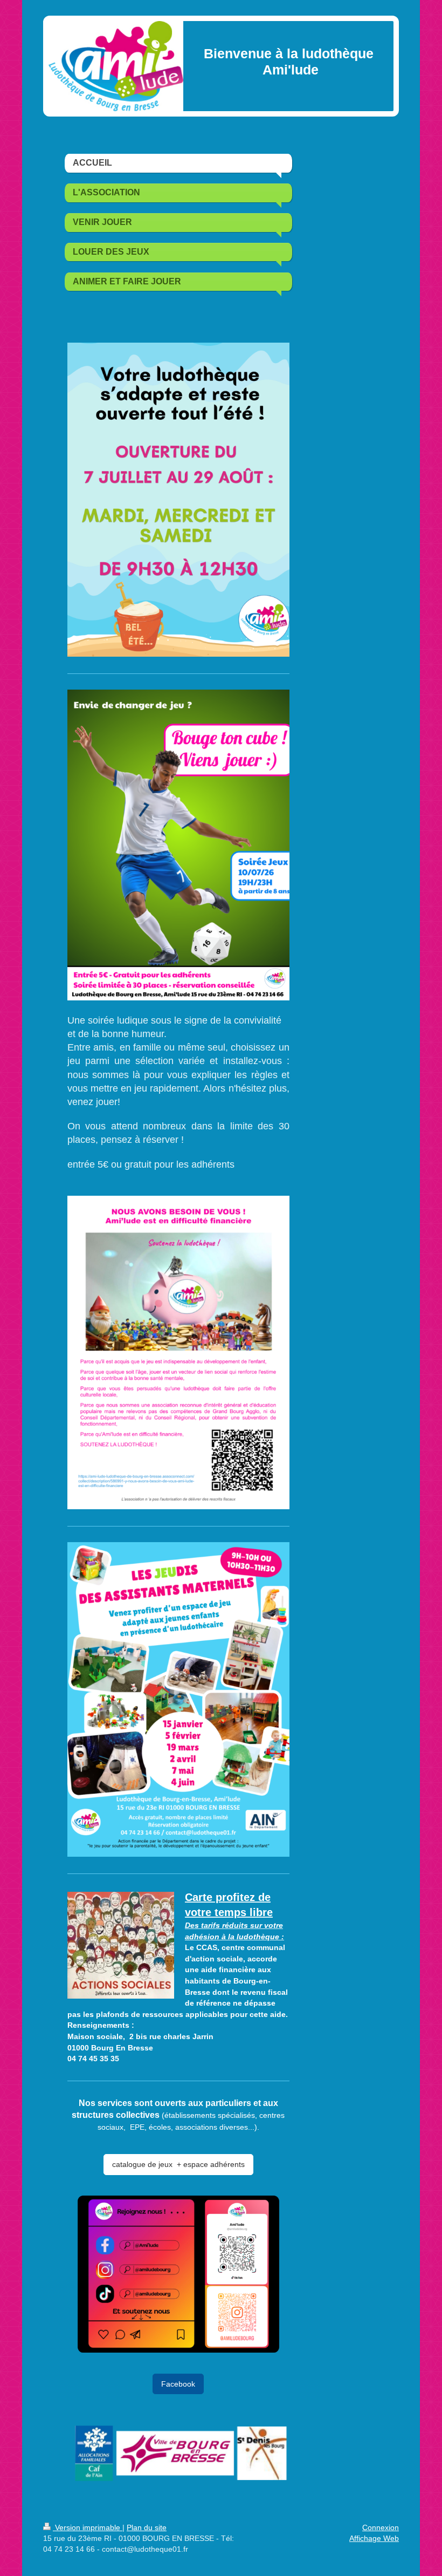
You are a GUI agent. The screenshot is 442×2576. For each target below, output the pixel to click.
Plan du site (147, 2527)
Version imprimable (88, 2527)
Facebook (178, 2384)
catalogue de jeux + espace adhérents (178, 2164)
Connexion (381, 2527)
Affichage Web (374, 2538)
